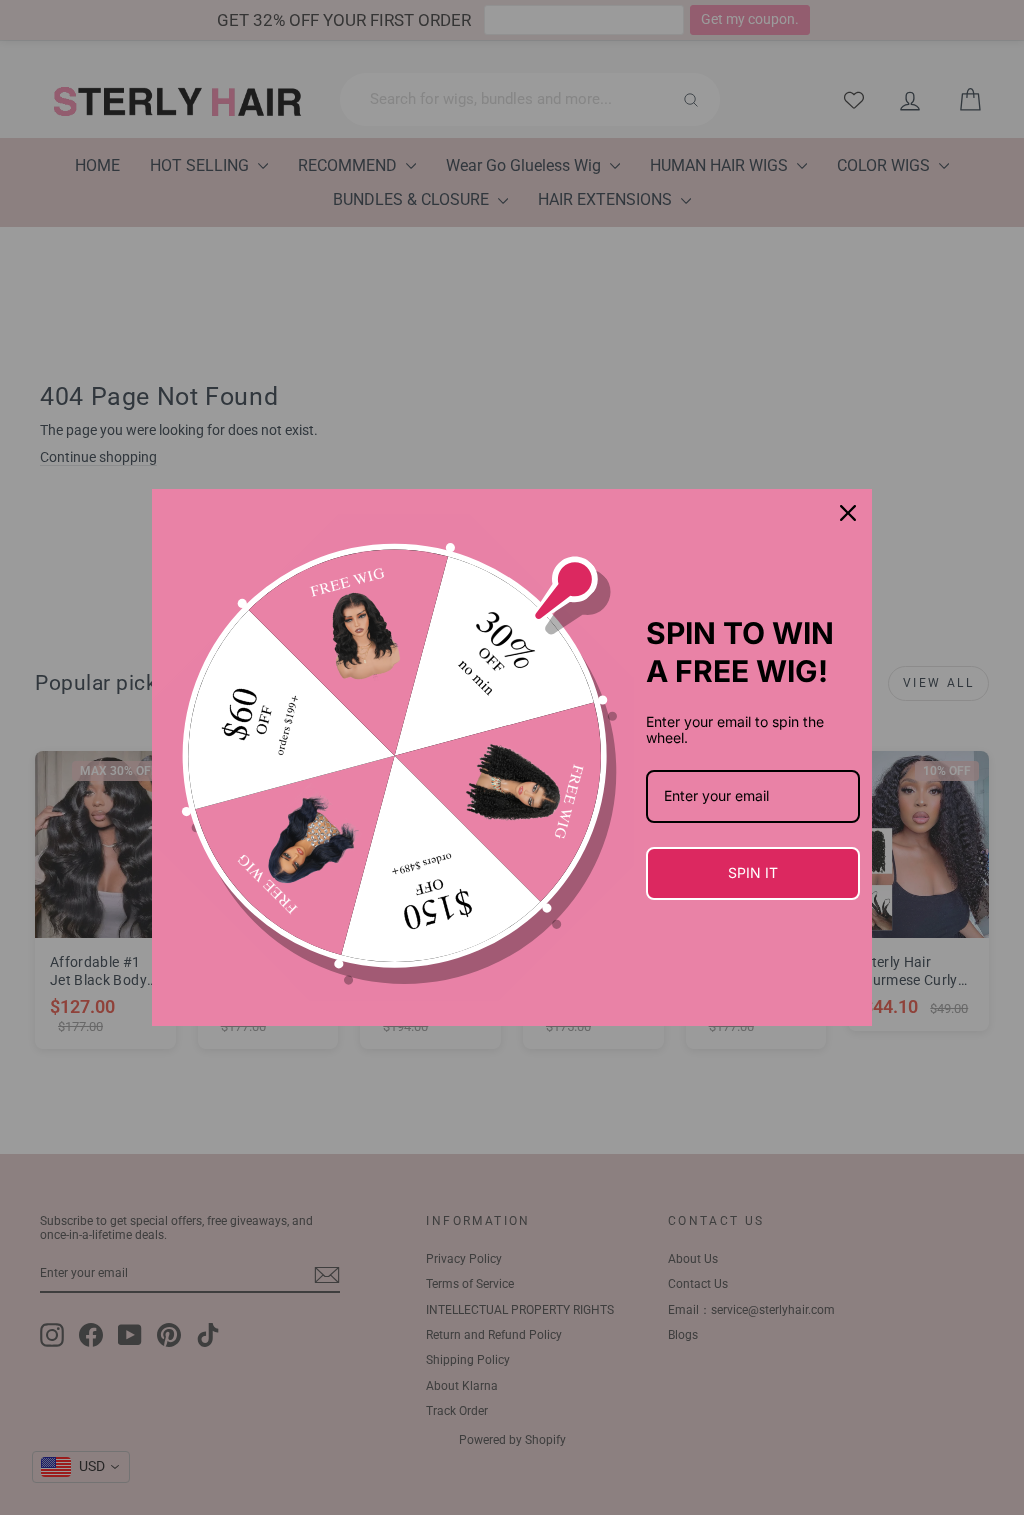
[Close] (848, 513)
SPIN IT (753, 872)
